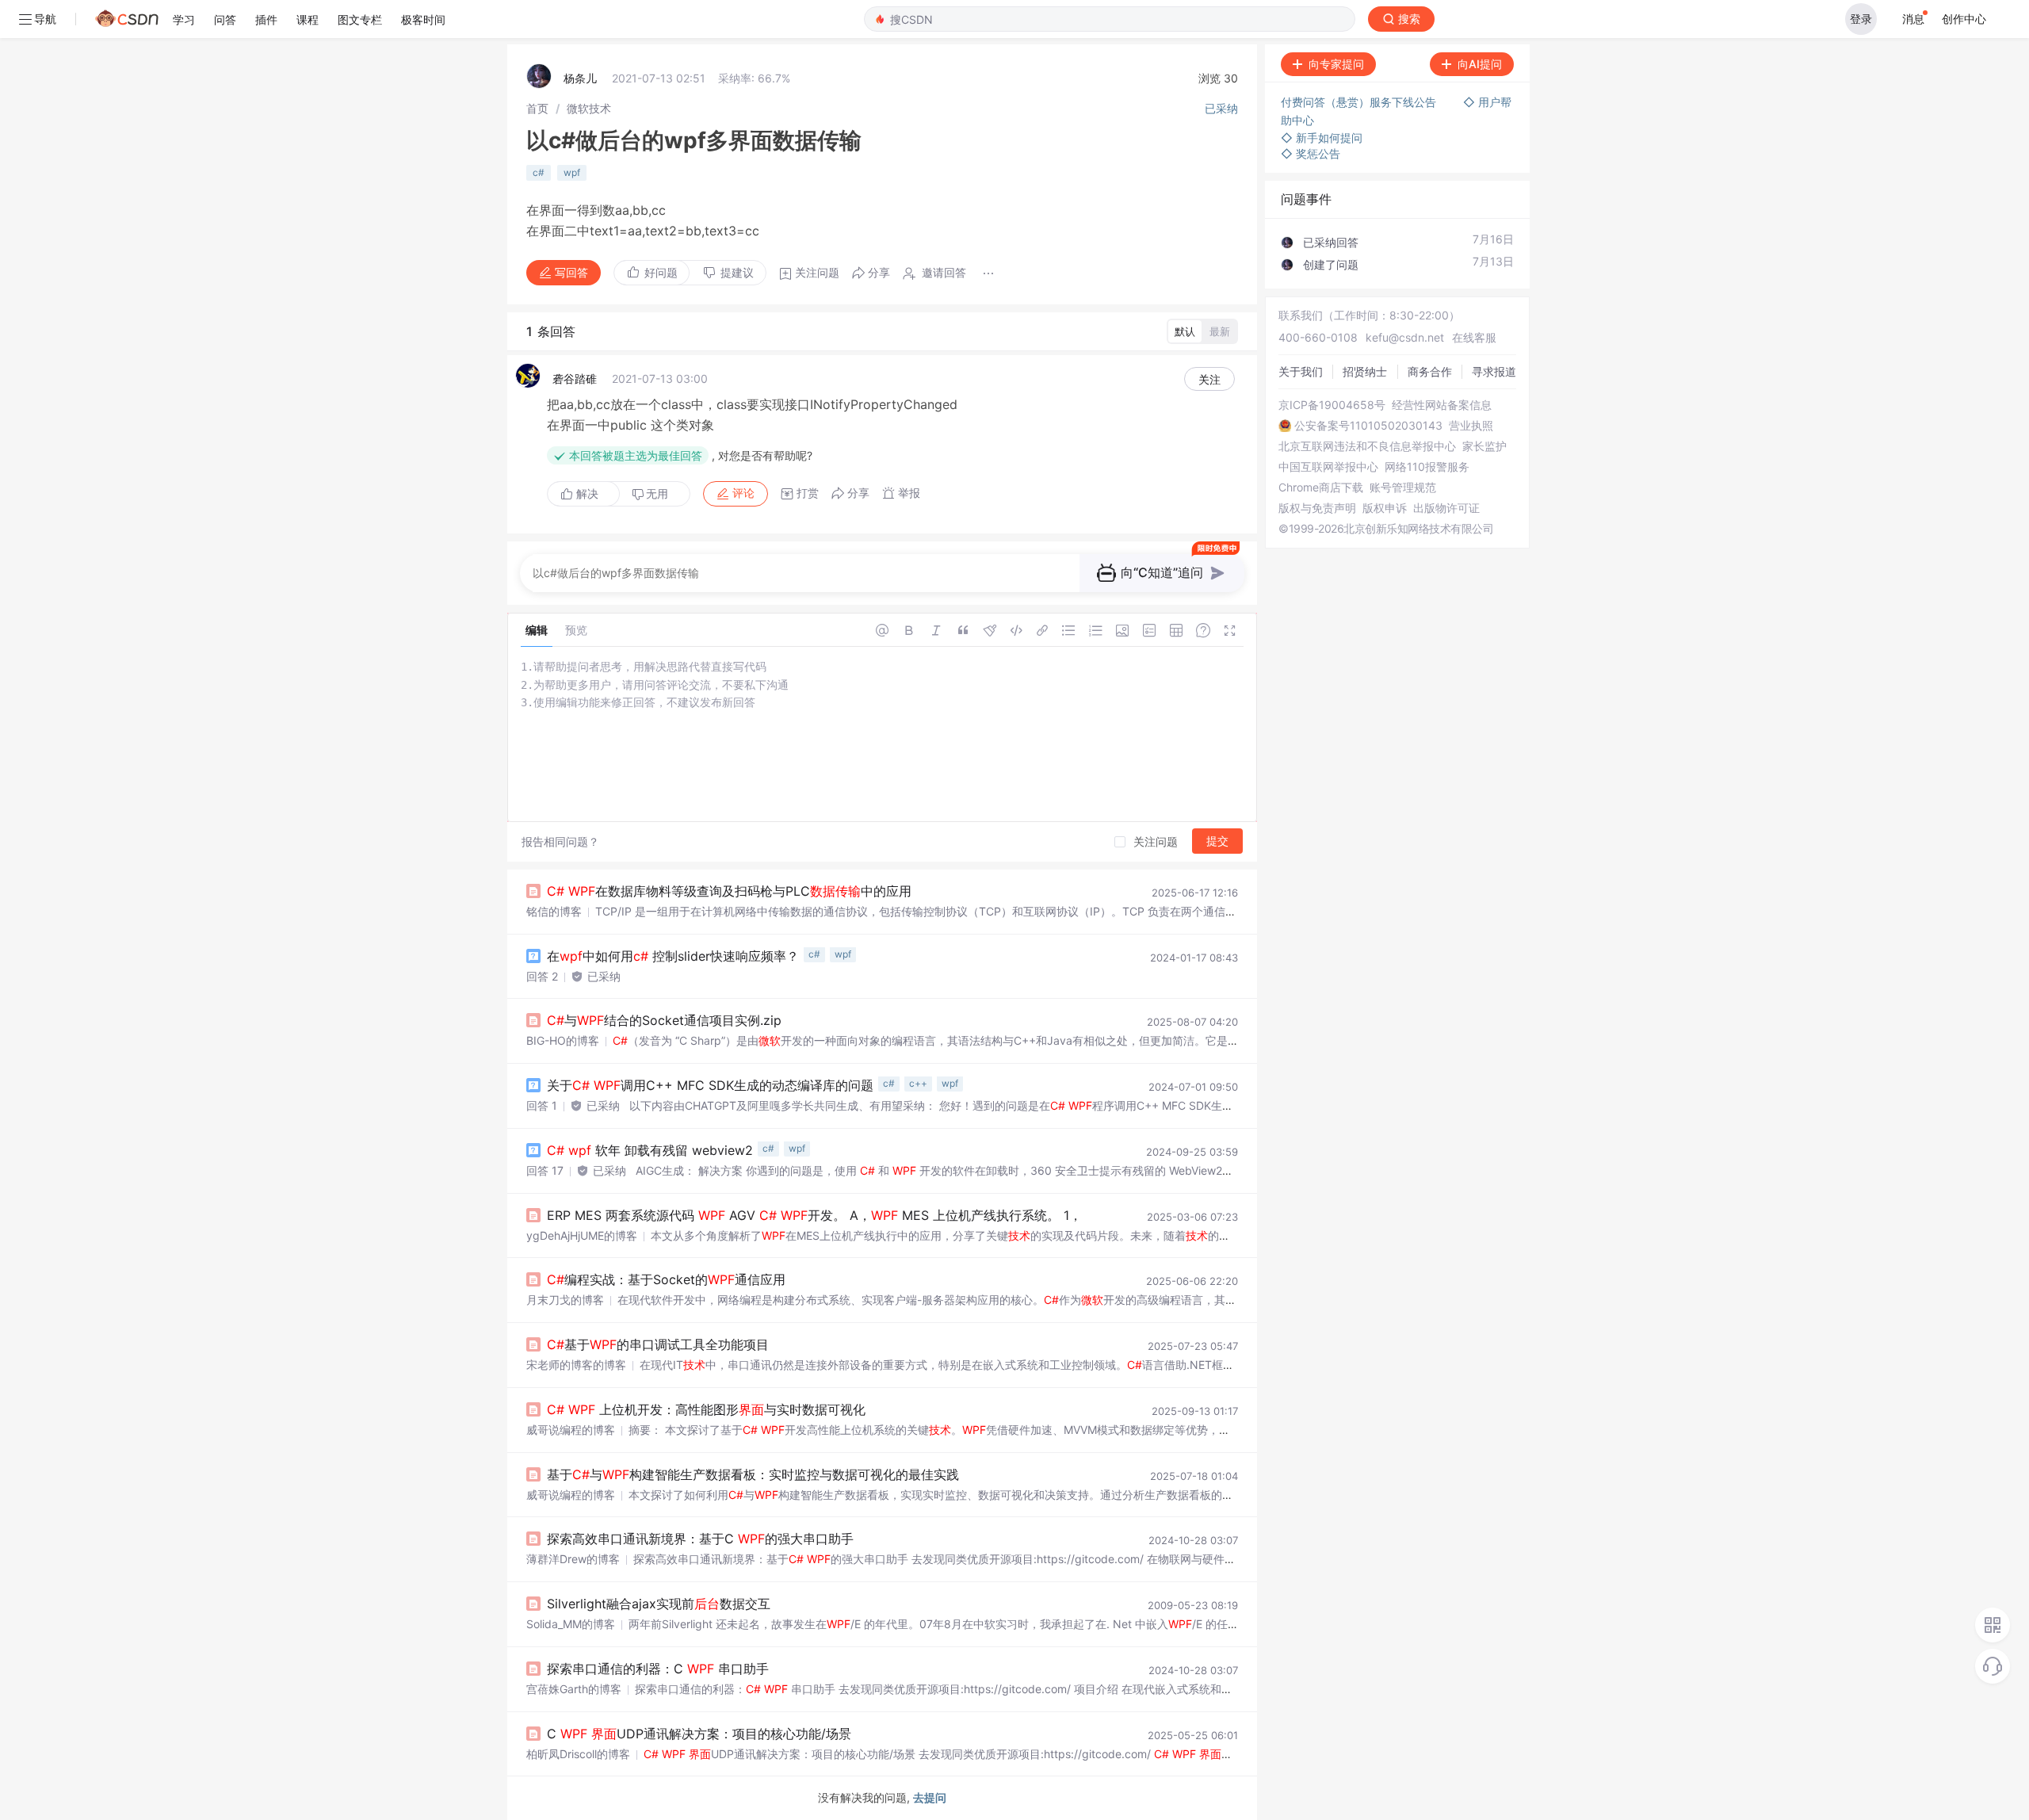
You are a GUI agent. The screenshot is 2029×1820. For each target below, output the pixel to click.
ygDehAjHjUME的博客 (582, 1235)
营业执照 (1471, 426)
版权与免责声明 (1317, 508)
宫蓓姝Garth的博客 (574, 1689)
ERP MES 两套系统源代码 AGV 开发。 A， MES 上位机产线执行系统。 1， (814, 1215)
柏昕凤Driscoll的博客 (578, 1754)
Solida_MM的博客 (571, 1624)
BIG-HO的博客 (563, 1040)
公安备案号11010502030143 (1368, 426)
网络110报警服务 (1427, 467)
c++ (918, 1083)
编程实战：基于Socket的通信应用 (666, 1279)
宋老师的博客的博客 (576, 1365)
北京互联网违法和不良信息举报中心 (1367, 446)
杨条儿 (580, 78)
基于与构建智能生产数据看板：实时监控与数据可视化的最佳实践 (753, 1474)
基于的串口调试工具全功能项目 (658, 1344)
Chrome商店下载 (1321, 487)
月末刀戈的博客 (565, 1300)
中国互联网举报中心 (1328, 467)
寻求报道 (1494, 371)
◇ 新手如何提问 (1322, 138)
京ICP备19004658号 (1332, 405)
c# (539, 172)
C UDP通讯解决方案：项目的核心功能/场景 (699, 1734)
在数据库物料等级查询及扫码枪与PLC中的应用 (729, 891)
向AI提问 (1480, 64)
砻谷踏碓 (575, 379)
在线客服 (1474, 337)
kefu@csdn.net (1405, 337)
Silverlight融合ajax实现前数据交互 (659, 1604)
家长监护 (1484, 446)
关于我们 (1301, 371)
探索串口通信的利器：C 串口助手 (658, 1669)
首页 (537, 108)
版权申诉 (1385, 508)
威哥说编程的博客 (571, 1430)
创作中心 (1964, 19)
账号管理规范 (1403, 487)
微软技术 (589, 108)
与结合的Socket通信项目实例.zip (664, 1020)
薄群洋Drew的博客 (573, 1559)
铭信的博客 (554, 911)
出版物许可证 (1446, 508)
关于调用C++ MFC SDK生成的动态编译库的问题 (710, 1085)
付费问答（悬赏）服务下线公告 (1360, 102)
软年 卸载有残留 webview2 (650, 1150)
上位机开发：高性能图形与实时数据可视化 (706, 1409)
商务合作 (1430, 371)
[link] (537, 108)
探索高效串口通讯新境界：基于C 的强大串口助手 (700, 1539)
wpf (572, 172)
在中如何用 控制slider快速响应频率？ (673, 956)
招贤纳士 (1365, 371)
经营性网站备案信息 (1442, 405)
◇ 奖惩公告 (1311, 153)
